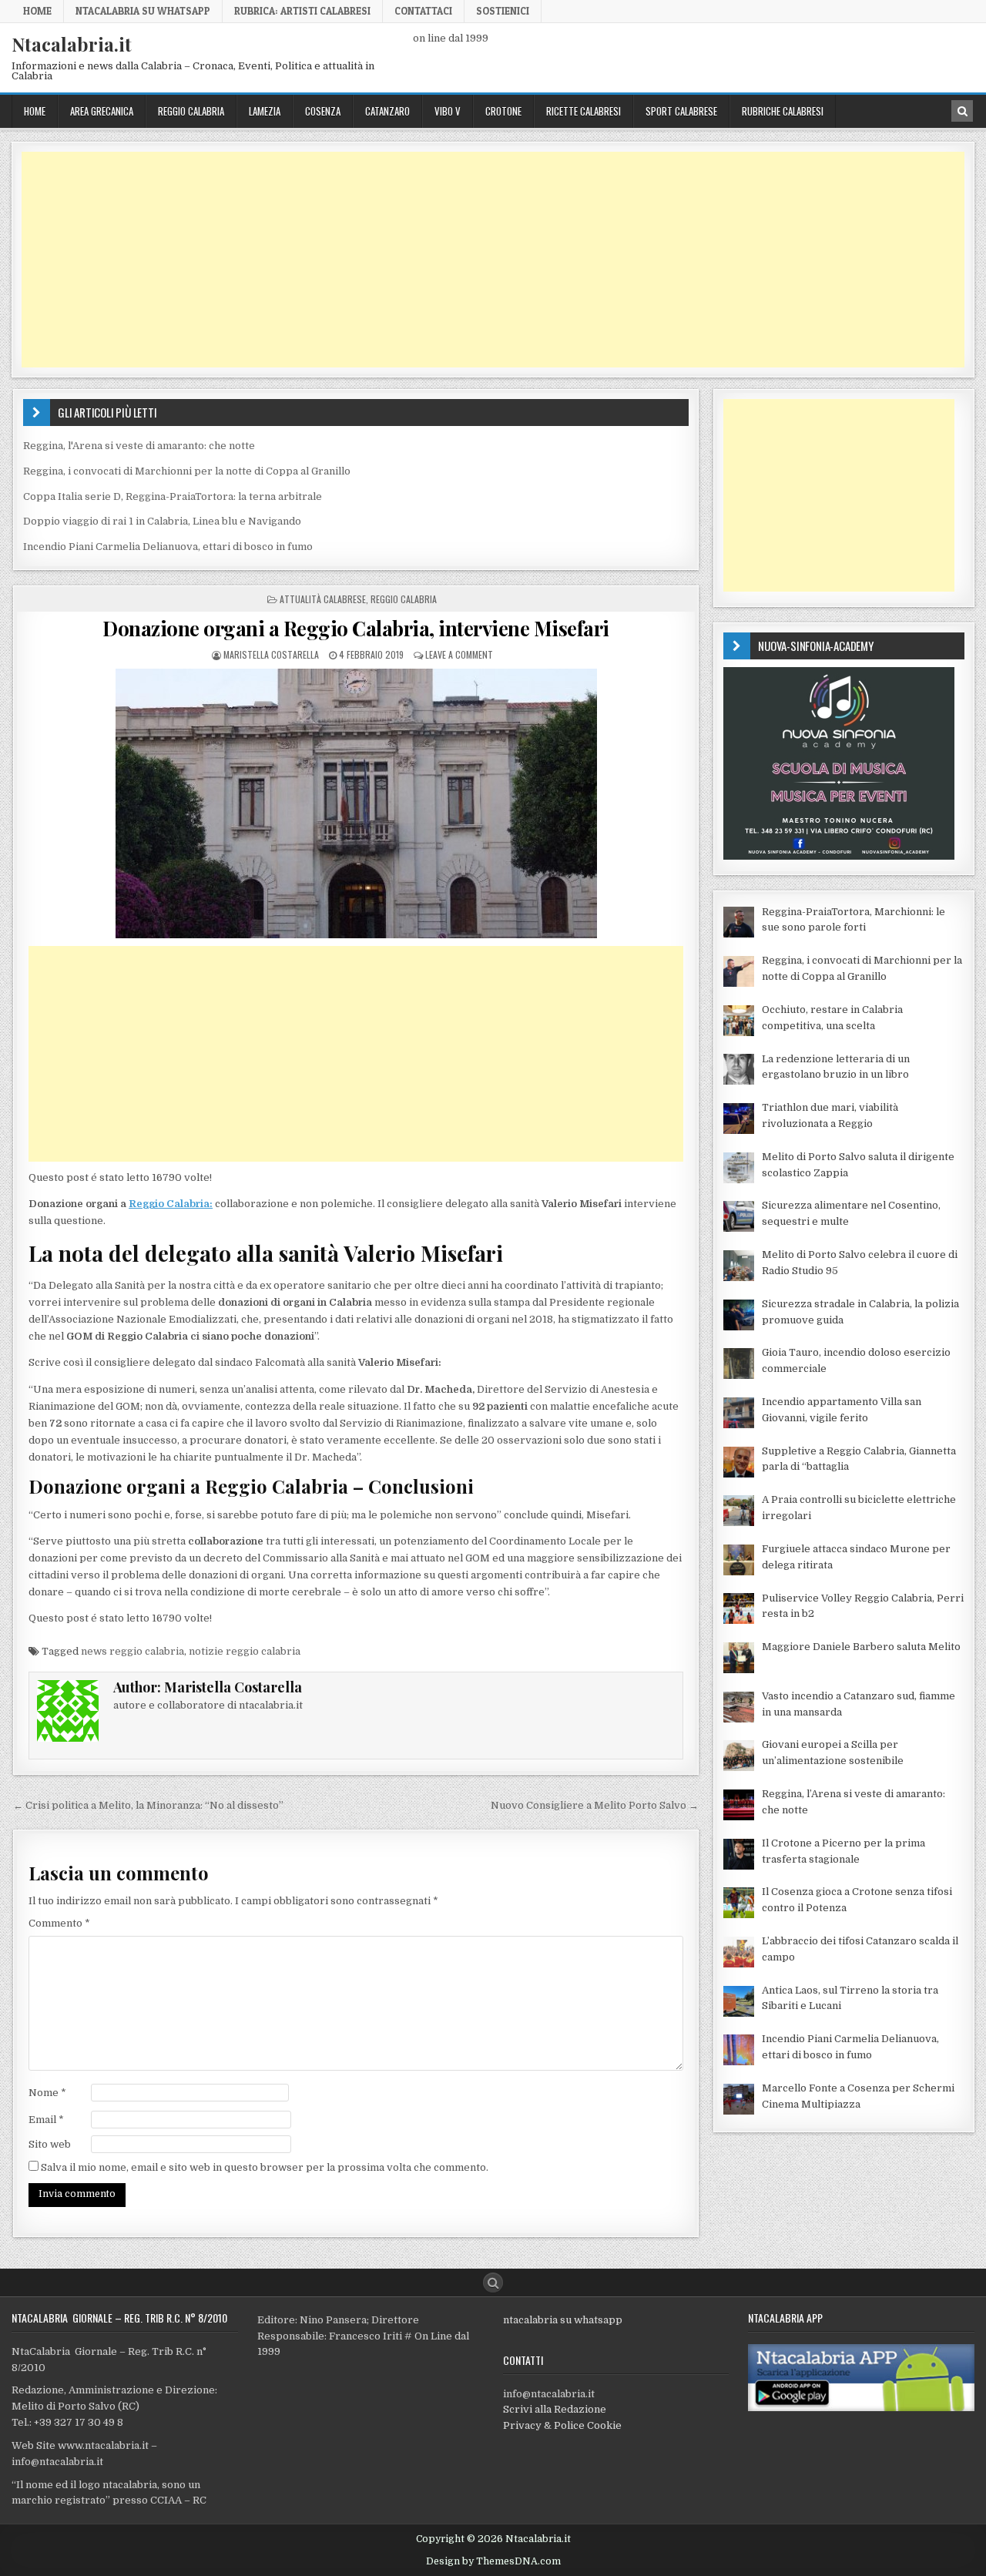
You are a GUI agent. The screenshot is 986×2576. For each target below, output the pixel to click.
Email (46, 2120)
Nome (47, 2093)
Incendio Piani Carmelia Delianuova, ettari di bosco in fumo (168, 547)
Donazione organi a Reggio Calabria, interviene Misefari (356, 628)
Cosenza (323, 111)
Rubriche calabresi (783, 111)
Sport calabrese (681, 111)
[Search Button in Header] (962, 111)
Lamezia (265, 111)
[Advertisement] (484, 260)
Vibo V (448, 111)
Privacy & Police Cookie (562, 2425)
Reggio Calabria (191, 111)
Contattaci (423, 11)
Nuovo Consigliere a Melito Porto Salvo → (595, 1805)
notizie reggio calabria (245, 1651)
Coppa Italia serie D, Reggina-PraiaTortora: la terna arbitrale (173, 496)
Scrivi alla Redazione (555, 2409)
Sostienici (503, 11)
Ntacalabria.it (72, 44)
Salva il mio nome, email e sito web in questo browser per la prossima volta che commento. (265, 2167)
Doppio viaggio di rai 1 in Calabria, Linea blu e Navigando (162, 521)
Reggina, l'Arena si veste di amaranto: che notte (139, 446)
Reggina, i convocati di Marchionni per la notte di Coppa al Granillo (187, 471)
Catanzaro (387, 111)
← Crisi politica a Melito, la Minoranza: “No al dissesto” (148, 1805)
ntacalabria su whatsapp (563, 2320)
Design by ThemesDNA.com (493, 2561)
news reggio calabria (132, 1651)
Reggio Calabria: (171, 1204)
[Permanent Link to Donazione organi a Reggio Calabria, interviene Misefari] (356, 803)
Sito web (50, 2144)
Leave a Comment (459, 654)
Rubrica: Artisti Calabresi (302, 11)
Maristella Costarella (271, 654)
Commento (59, 1923)
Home (37, 11)
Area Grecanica (102, 111)
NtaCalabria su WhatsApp (143, 11)
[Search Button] (493, 2283)
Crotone (503, 111)
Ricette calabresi (584, 111)
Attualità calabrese (323, 599)
